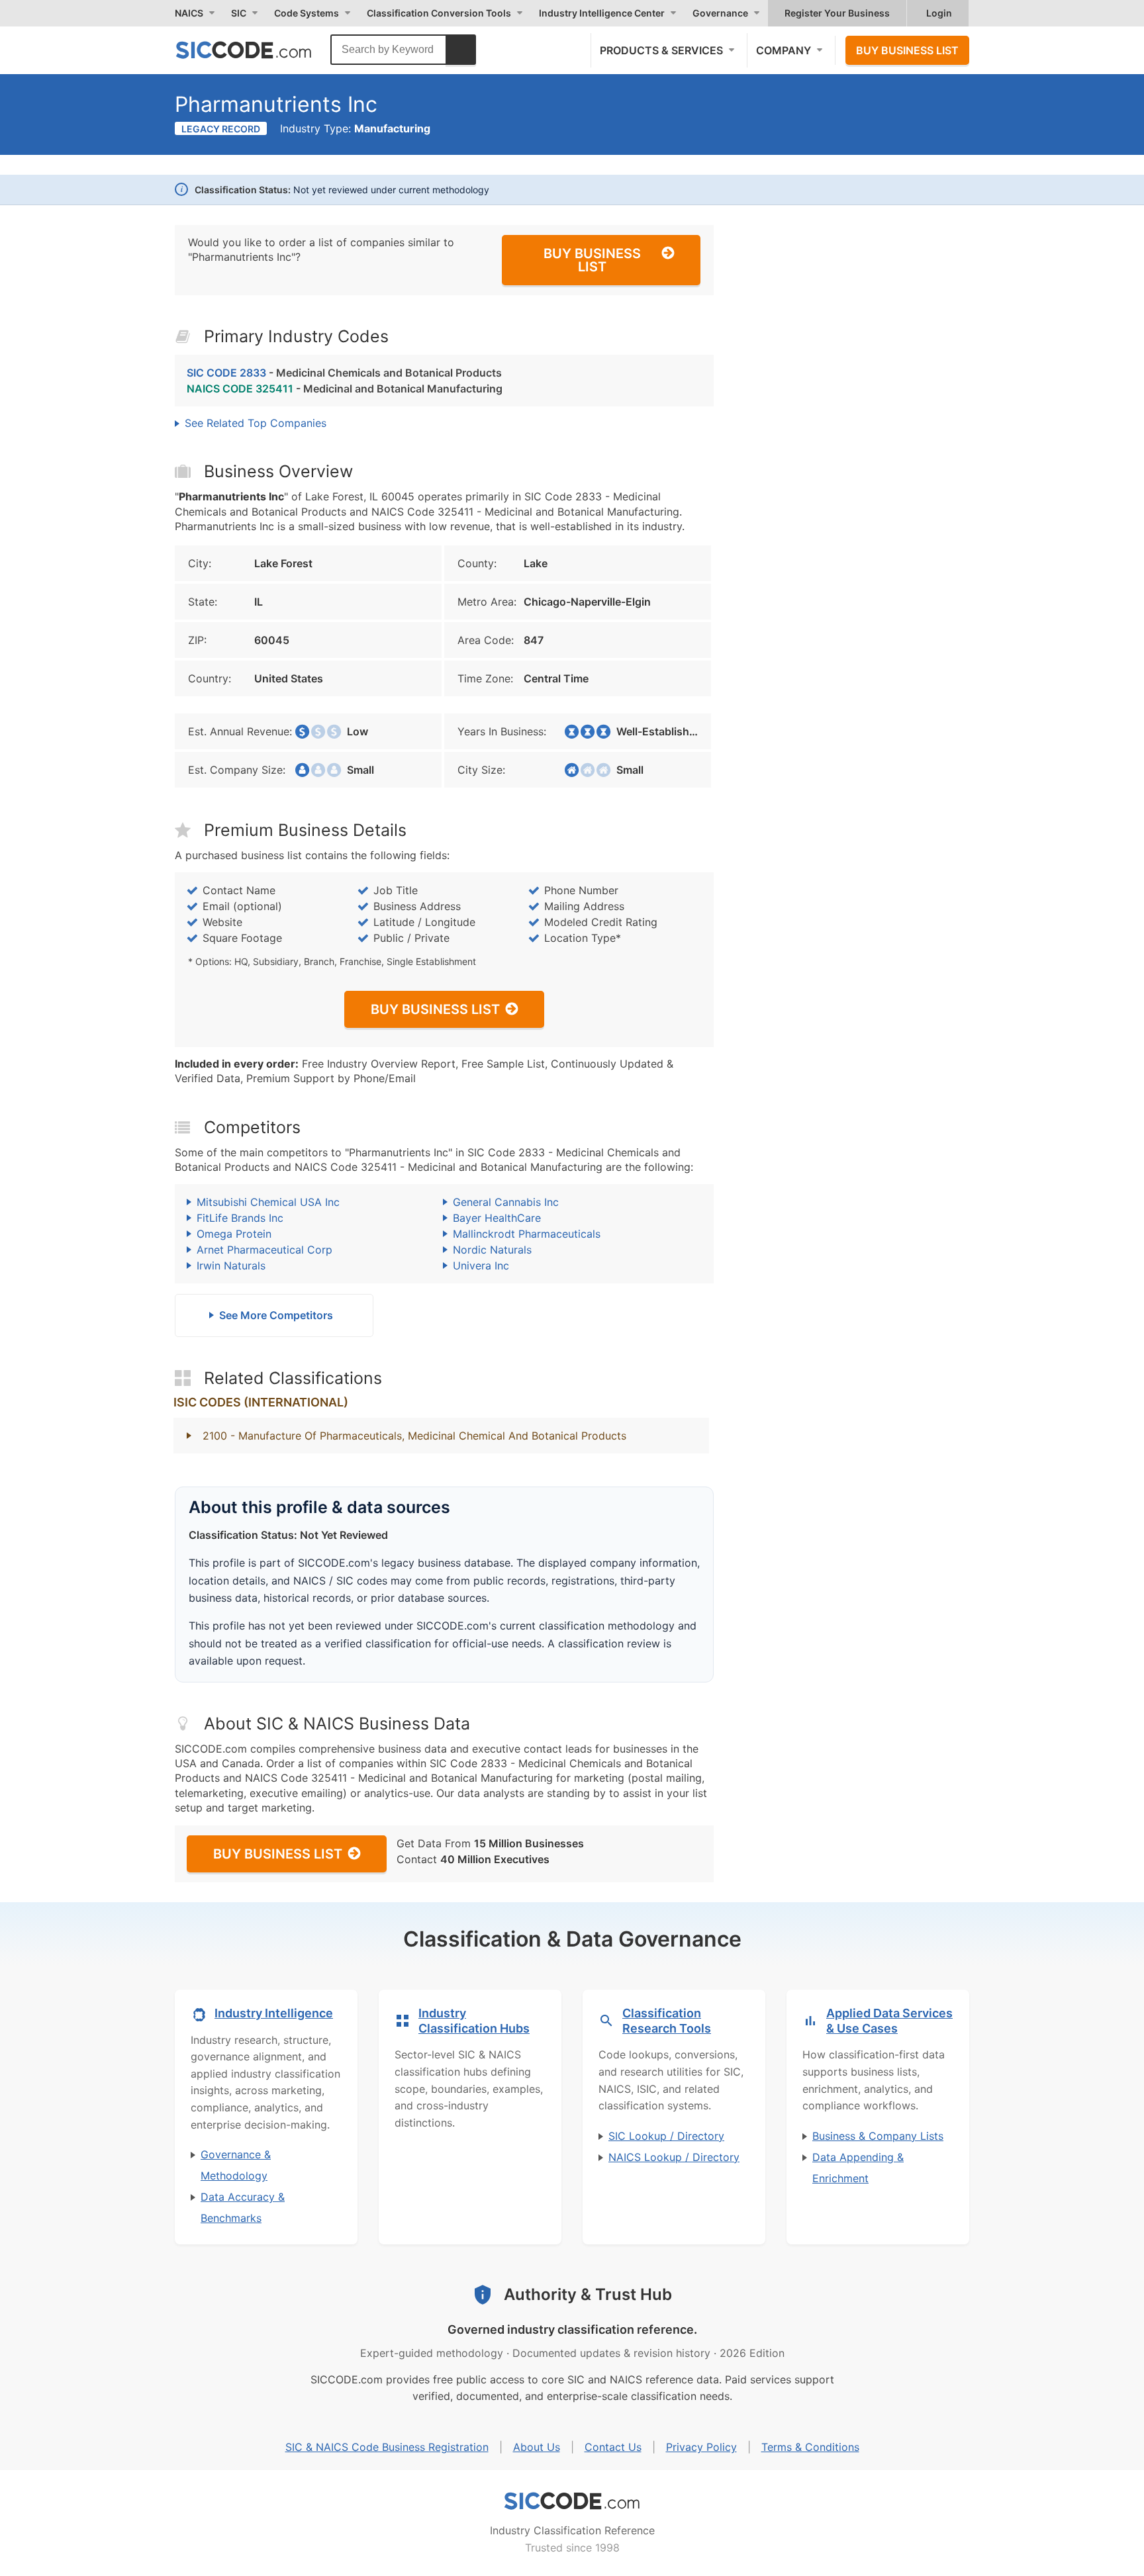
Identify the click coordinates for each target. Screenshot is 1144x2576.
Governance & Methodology (236, 2165)
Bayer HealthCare (497, 1218)
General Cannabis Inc (506, 1202)
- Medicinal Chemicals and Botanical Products (344, 373)
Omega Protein (234, 1234)
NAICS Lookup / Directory (674, 2157)
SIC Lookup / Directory (666, 2136)
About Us (537, 2447)
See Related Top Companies (256, 423)
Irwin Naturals (231, 1265)
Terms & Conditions (810, 2447)
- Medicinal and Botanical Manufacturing (345, 389)
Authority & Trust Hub (588, 2294)
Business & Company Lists (878, 2136)
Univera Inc (481, 1265)
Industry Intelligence (274, 2013)
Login (939, 13)
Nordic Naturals (492, 1250)
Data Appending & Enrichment (858, 2168)
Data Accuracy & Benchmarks (243, 2207)
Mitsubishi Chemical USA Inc (268, 1202)
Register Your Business (837, 13)
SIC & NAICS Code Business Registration (387, 2447)
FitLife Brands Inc (240, 1218)
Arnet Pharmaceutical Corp (264, 1250)
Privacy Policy (701, 2447)
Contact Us (613, 2447)
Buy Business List (907, 50)
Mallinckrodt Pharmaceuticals (527, 1234)
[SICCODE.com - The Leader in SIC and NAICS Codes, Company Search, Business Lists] (258, 50)
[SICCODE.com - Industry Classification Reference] (572, 2501)
